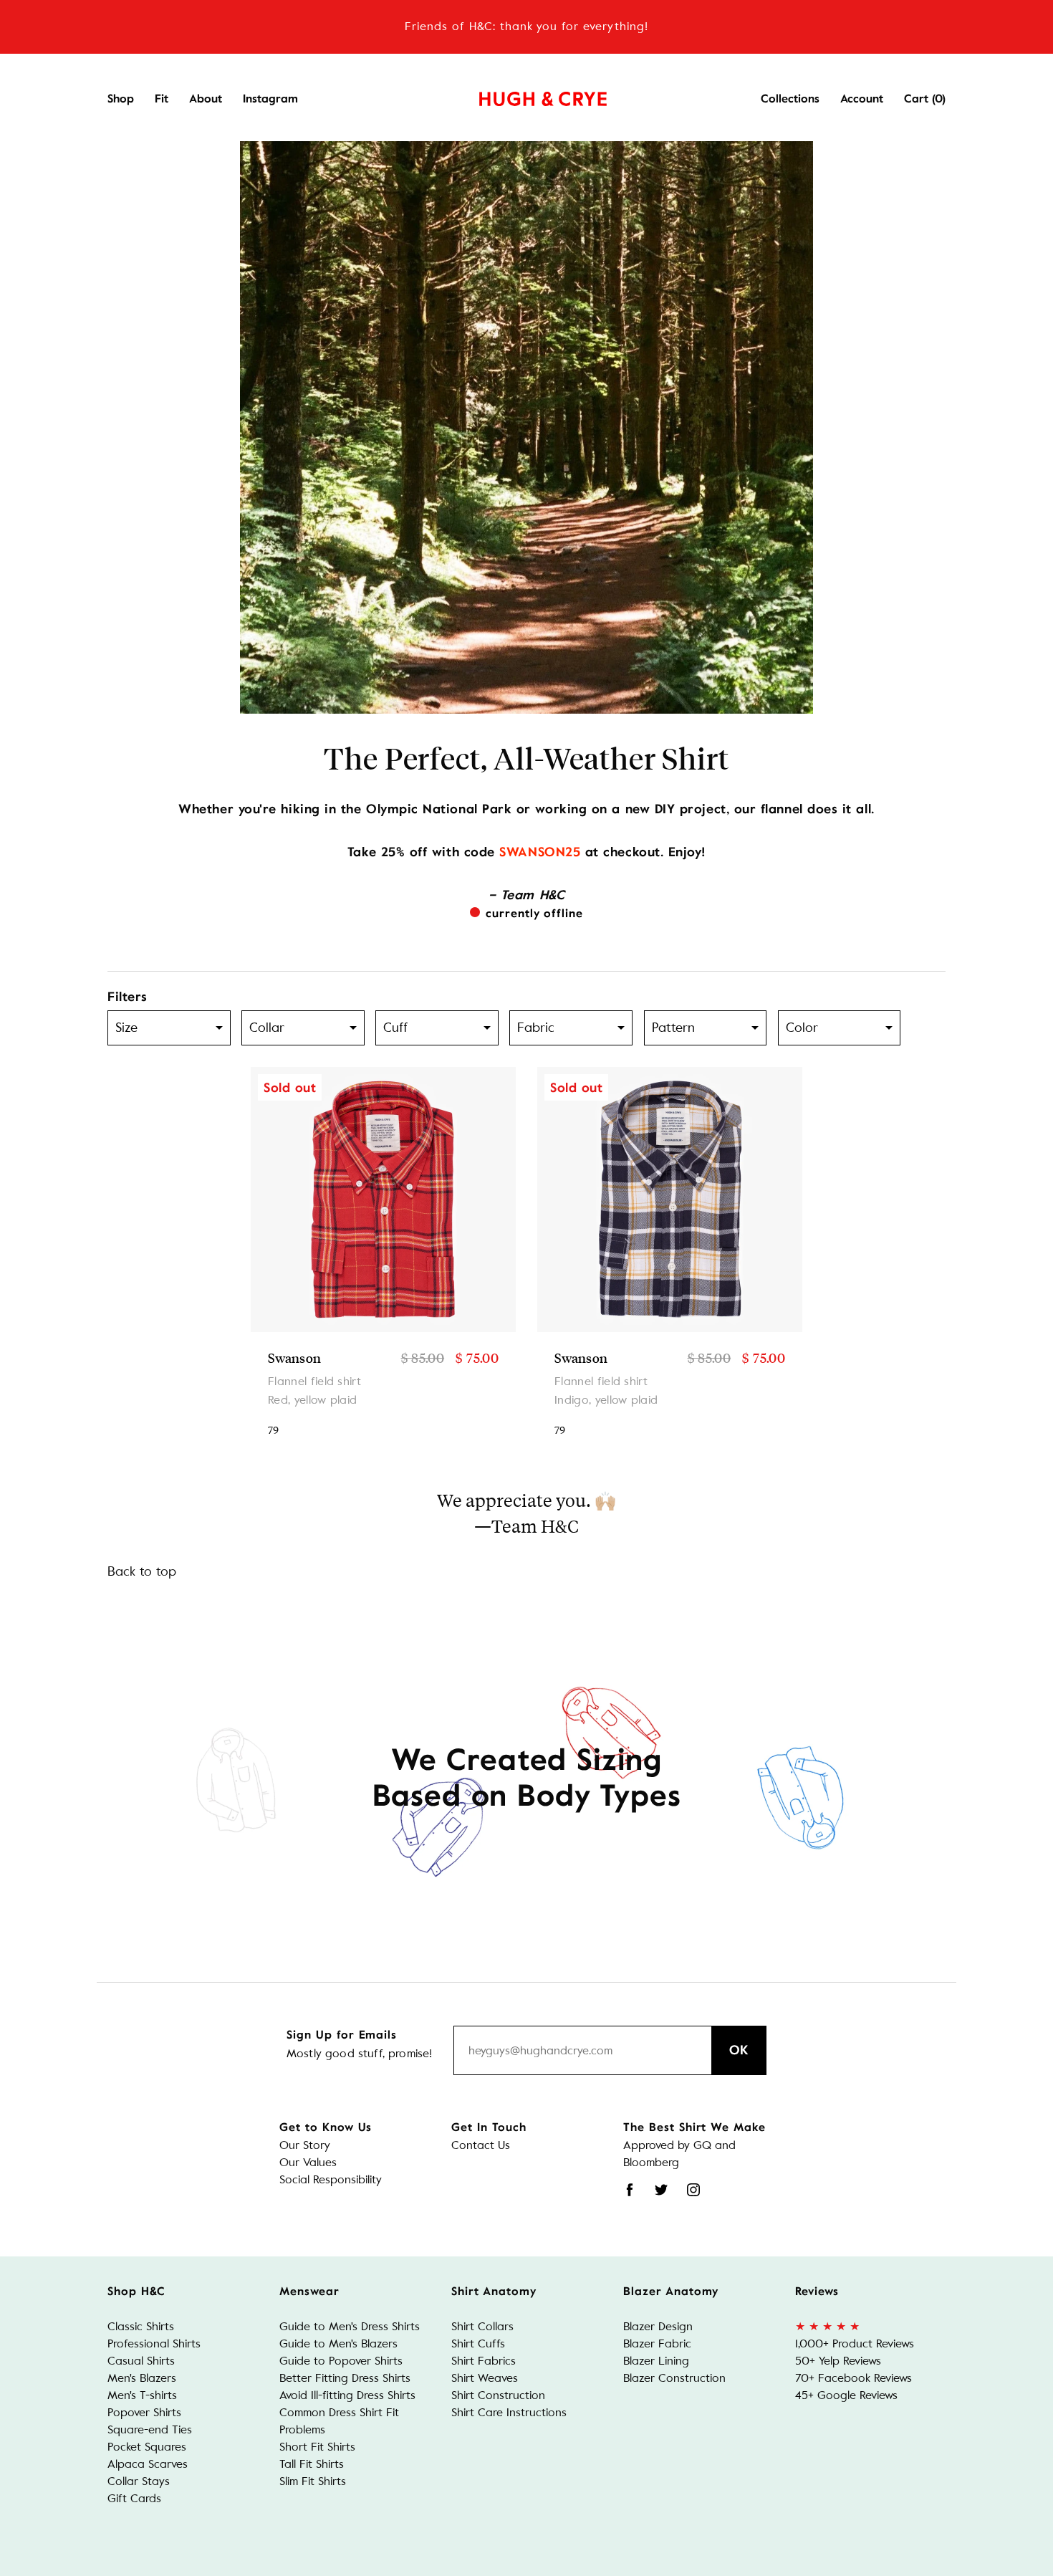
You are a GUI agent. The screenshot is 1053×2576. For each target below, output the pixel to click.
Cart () (925, 99)
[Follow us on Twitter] (661, 2190)
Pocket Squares (147, 2447)
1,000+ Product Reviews (855, 2343)
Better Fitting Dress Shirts (345, 2378)
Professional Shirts (154, 2343)
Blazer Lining (656, 2361)
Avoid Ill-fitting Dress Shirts (347, 2395)
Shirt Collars (482, 2326)
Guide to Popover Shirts (341, 2361)
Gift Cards (134, 2498)
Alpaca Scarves (148, 2464)
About (206, 99)
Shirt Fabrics (484, 2361)
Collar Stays (139, 2481)
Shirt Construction (498, 2395)
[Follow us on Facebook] (630, 2190)
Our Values (308, 2162)
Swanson (295, 1358)
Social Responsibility (331, 2179)
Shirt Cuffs (478, 2343)
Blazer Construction (674, 2378)
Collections (790, 99)
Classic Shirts (141, 2326)
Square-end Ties (150, 2429)
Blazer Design (658, 2326)
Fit (162, 99)
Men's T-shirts (142, 2395)
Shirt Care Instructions (509, 2412)
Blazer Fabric (657, 2343)
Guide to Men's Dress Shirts (350, 2326)
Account (862, 99)
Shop (121, 99)
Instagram (270, 99)
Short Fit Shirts (317, 2447)
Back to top (142, 1571)
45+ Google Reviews (846, 2395)
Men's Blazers (142, 2378)
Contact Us (481, 2145)
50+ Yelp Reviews (838, 2361)
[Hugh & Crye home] (525, 95)
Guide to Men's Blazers (338, 2343)
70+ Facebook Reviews (854, 2378)
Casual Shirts (141, 2361)
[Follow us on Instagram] (693, 2190)
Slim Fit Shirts (313, 2481)
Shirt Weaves (485, 2378)
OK (739, 2050)
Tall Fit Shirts (312, 2464)
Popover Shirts (144, 2412)
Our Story (305, 2145)
